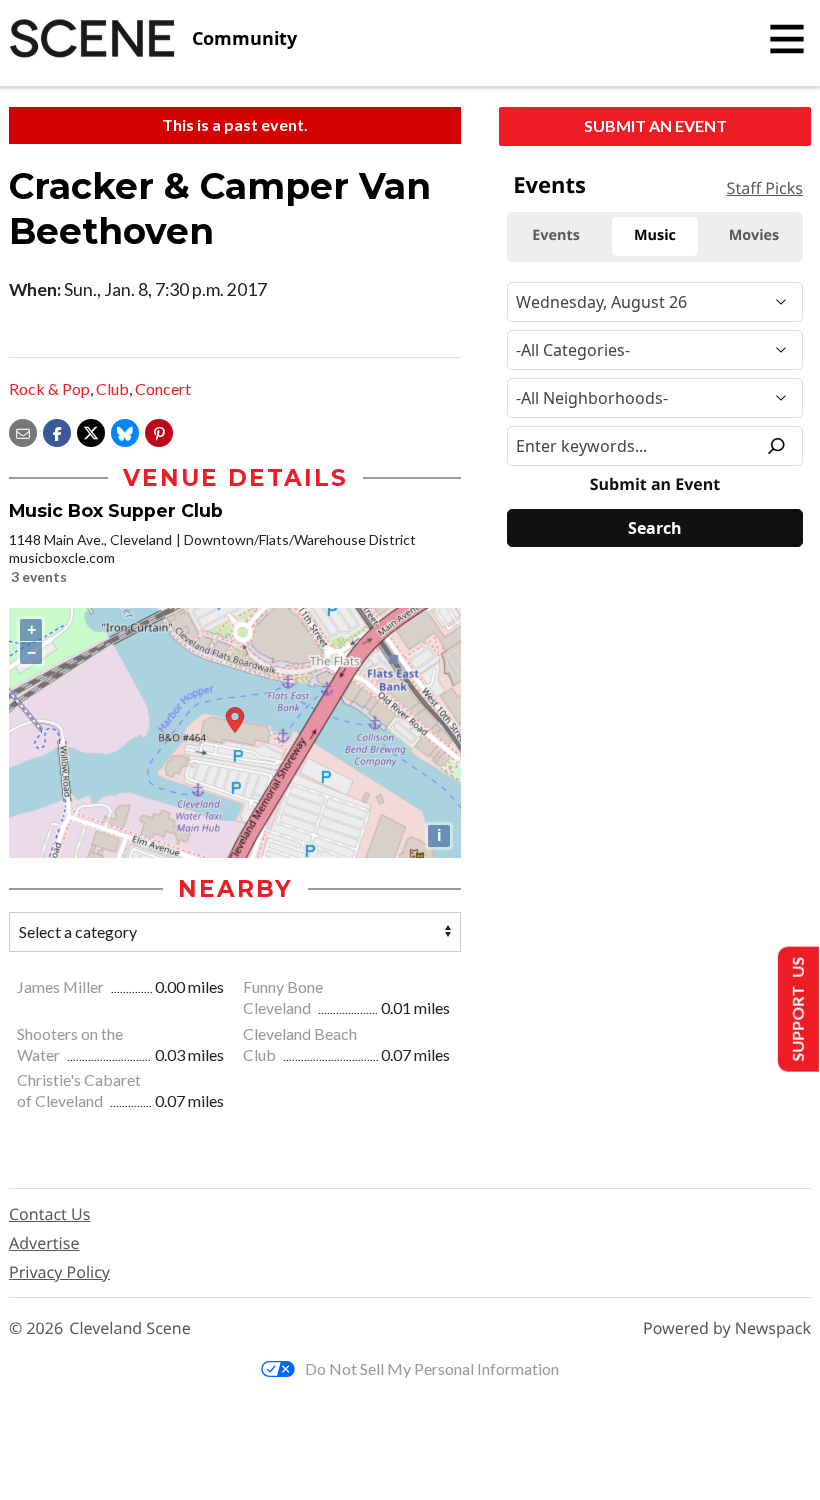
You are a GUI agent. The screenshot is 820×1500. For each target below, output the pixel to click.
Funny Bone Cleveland (283, 997)
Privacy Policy (59, 1272)
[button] (159, 430)
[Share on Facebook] (57, 430)
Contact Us (49, 1214)
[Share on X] (91, 430)
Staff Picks (765, 188)
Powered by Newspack (727, 1328)
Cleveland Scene (130, 1328)
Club (112, 388)
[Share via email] (23, 430)
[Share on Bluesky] (125, 430)
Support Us (796, 1009)
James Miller (62, 986)
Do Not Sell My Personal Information (432, 1368)
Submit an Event (655, 125)
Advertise (44, 1243)
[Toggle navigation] (787, 39)
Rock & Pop (49, 388)
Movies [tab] (754, 235)
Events (549, 185)
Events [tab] (556, 235)
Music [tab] (655, 235)
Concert (163, 388)
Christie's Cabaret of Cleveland (79, 1090)
